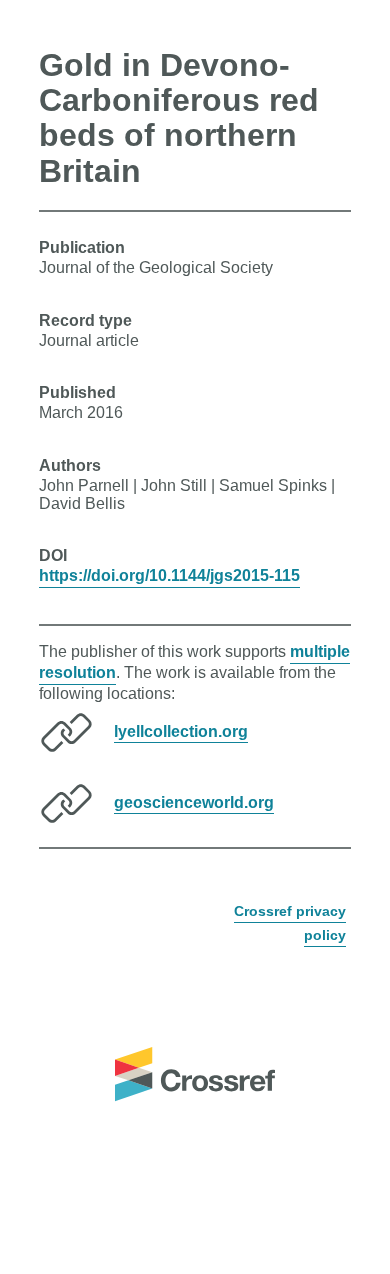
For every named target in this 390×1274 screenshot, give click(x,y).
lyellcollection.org (181, 730)
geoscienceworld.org (194, 801)
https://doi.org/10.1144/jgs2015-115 (169, 575)
